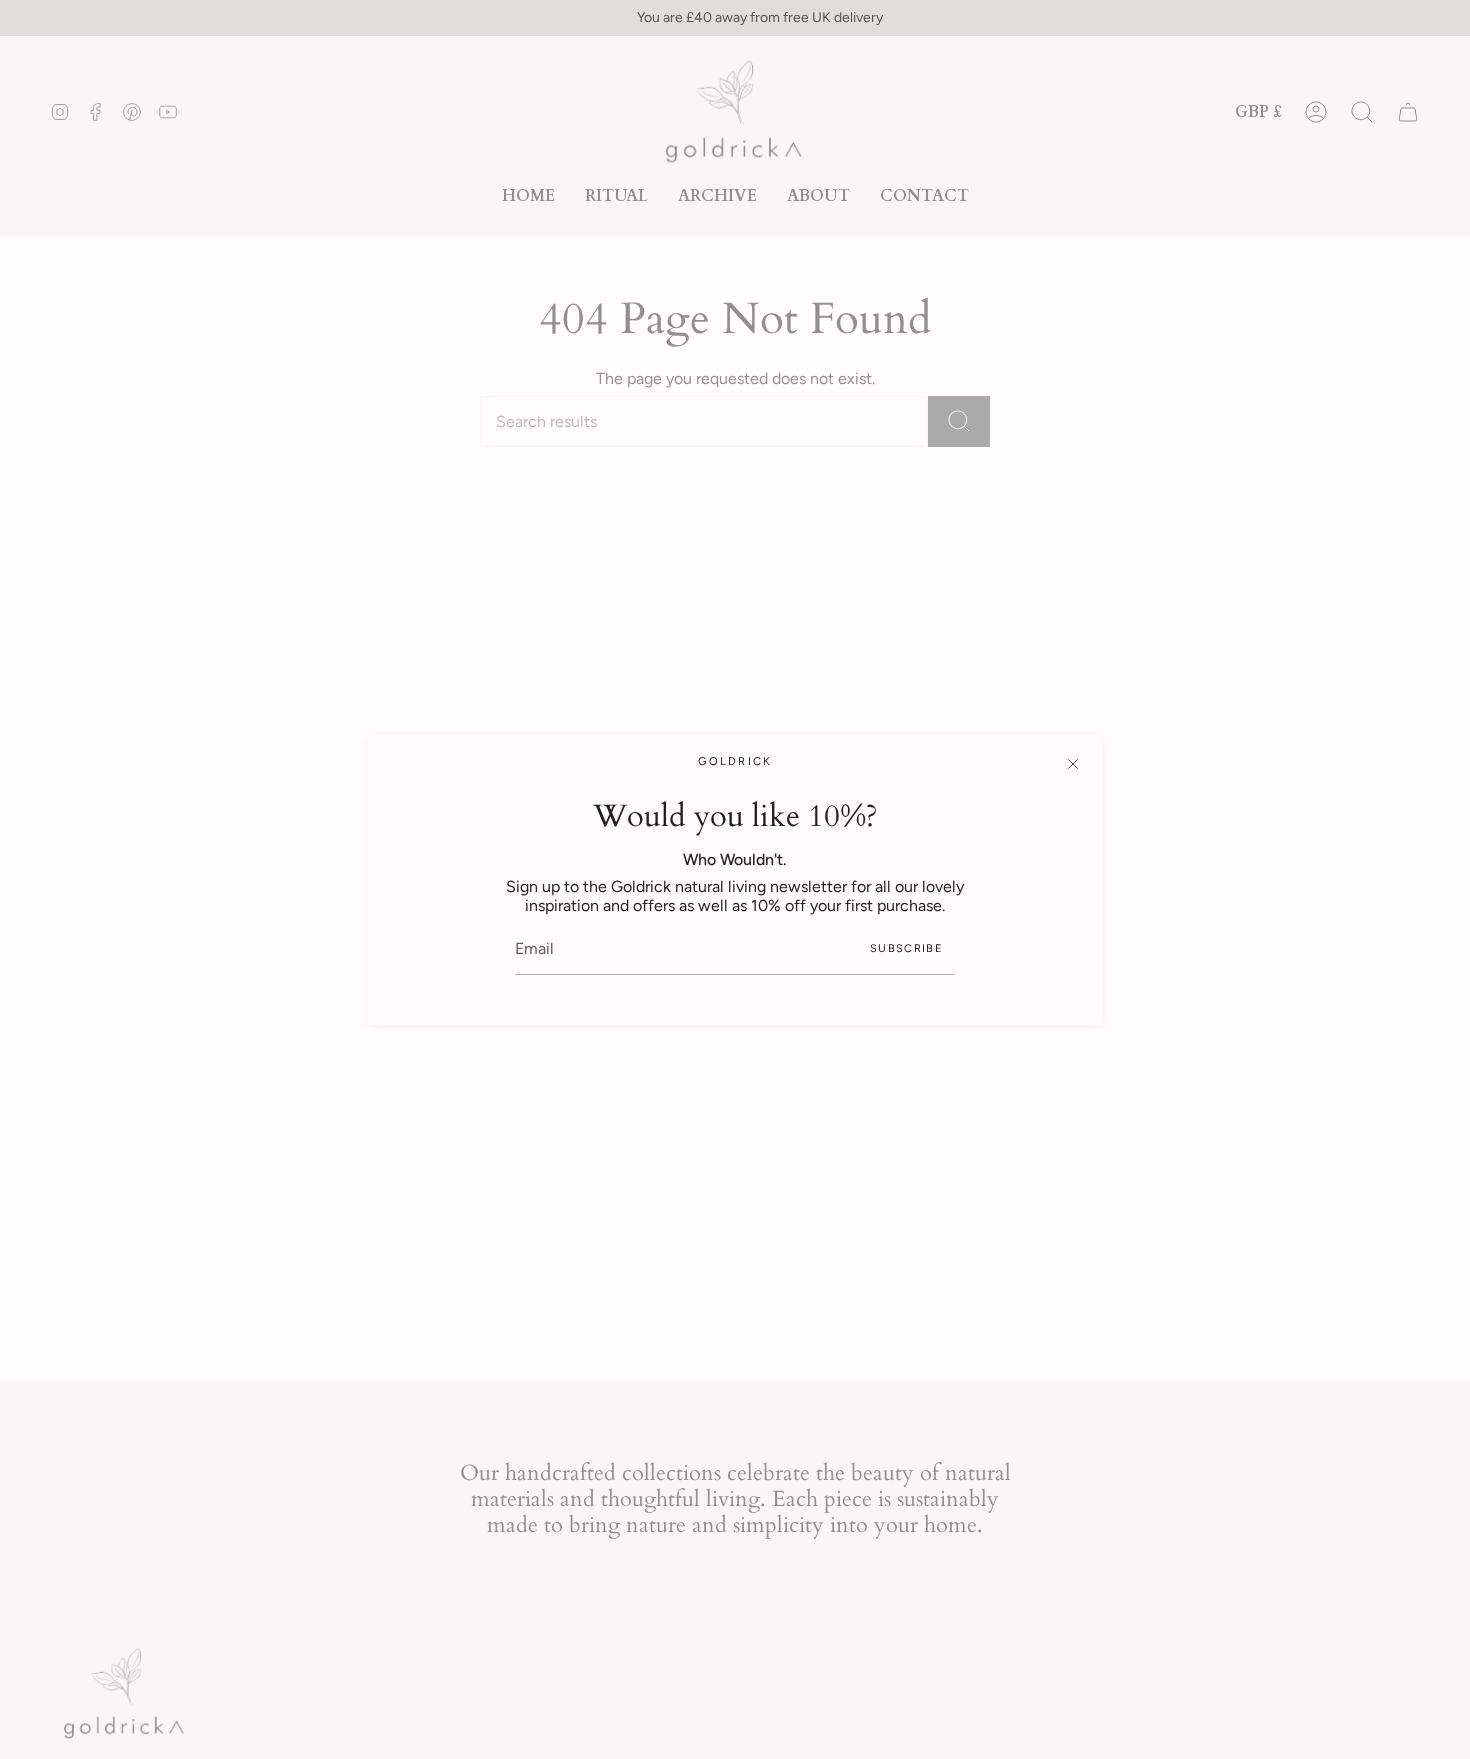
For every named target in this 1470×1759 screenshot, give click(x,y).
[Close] (1073, 764)
